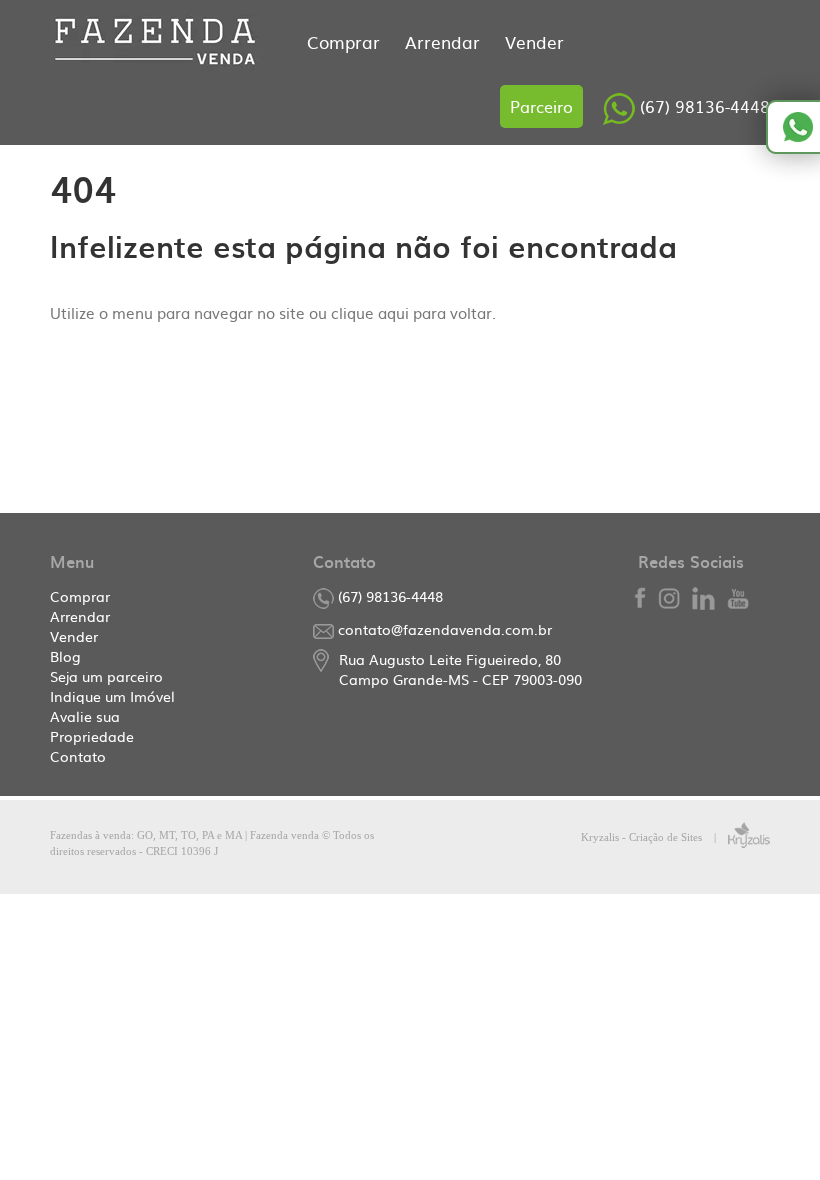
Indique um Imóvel (112, 696)
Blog (65, 656)
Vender (534, 41)
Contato (78, 756)
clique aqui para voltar (411, 312)
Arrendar (445, 41)
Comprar (346, 41)
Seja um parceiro (106, 676)
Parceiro (541, 106)
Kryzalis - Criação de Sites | (654, 837)
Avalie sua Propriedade (92, 726)
